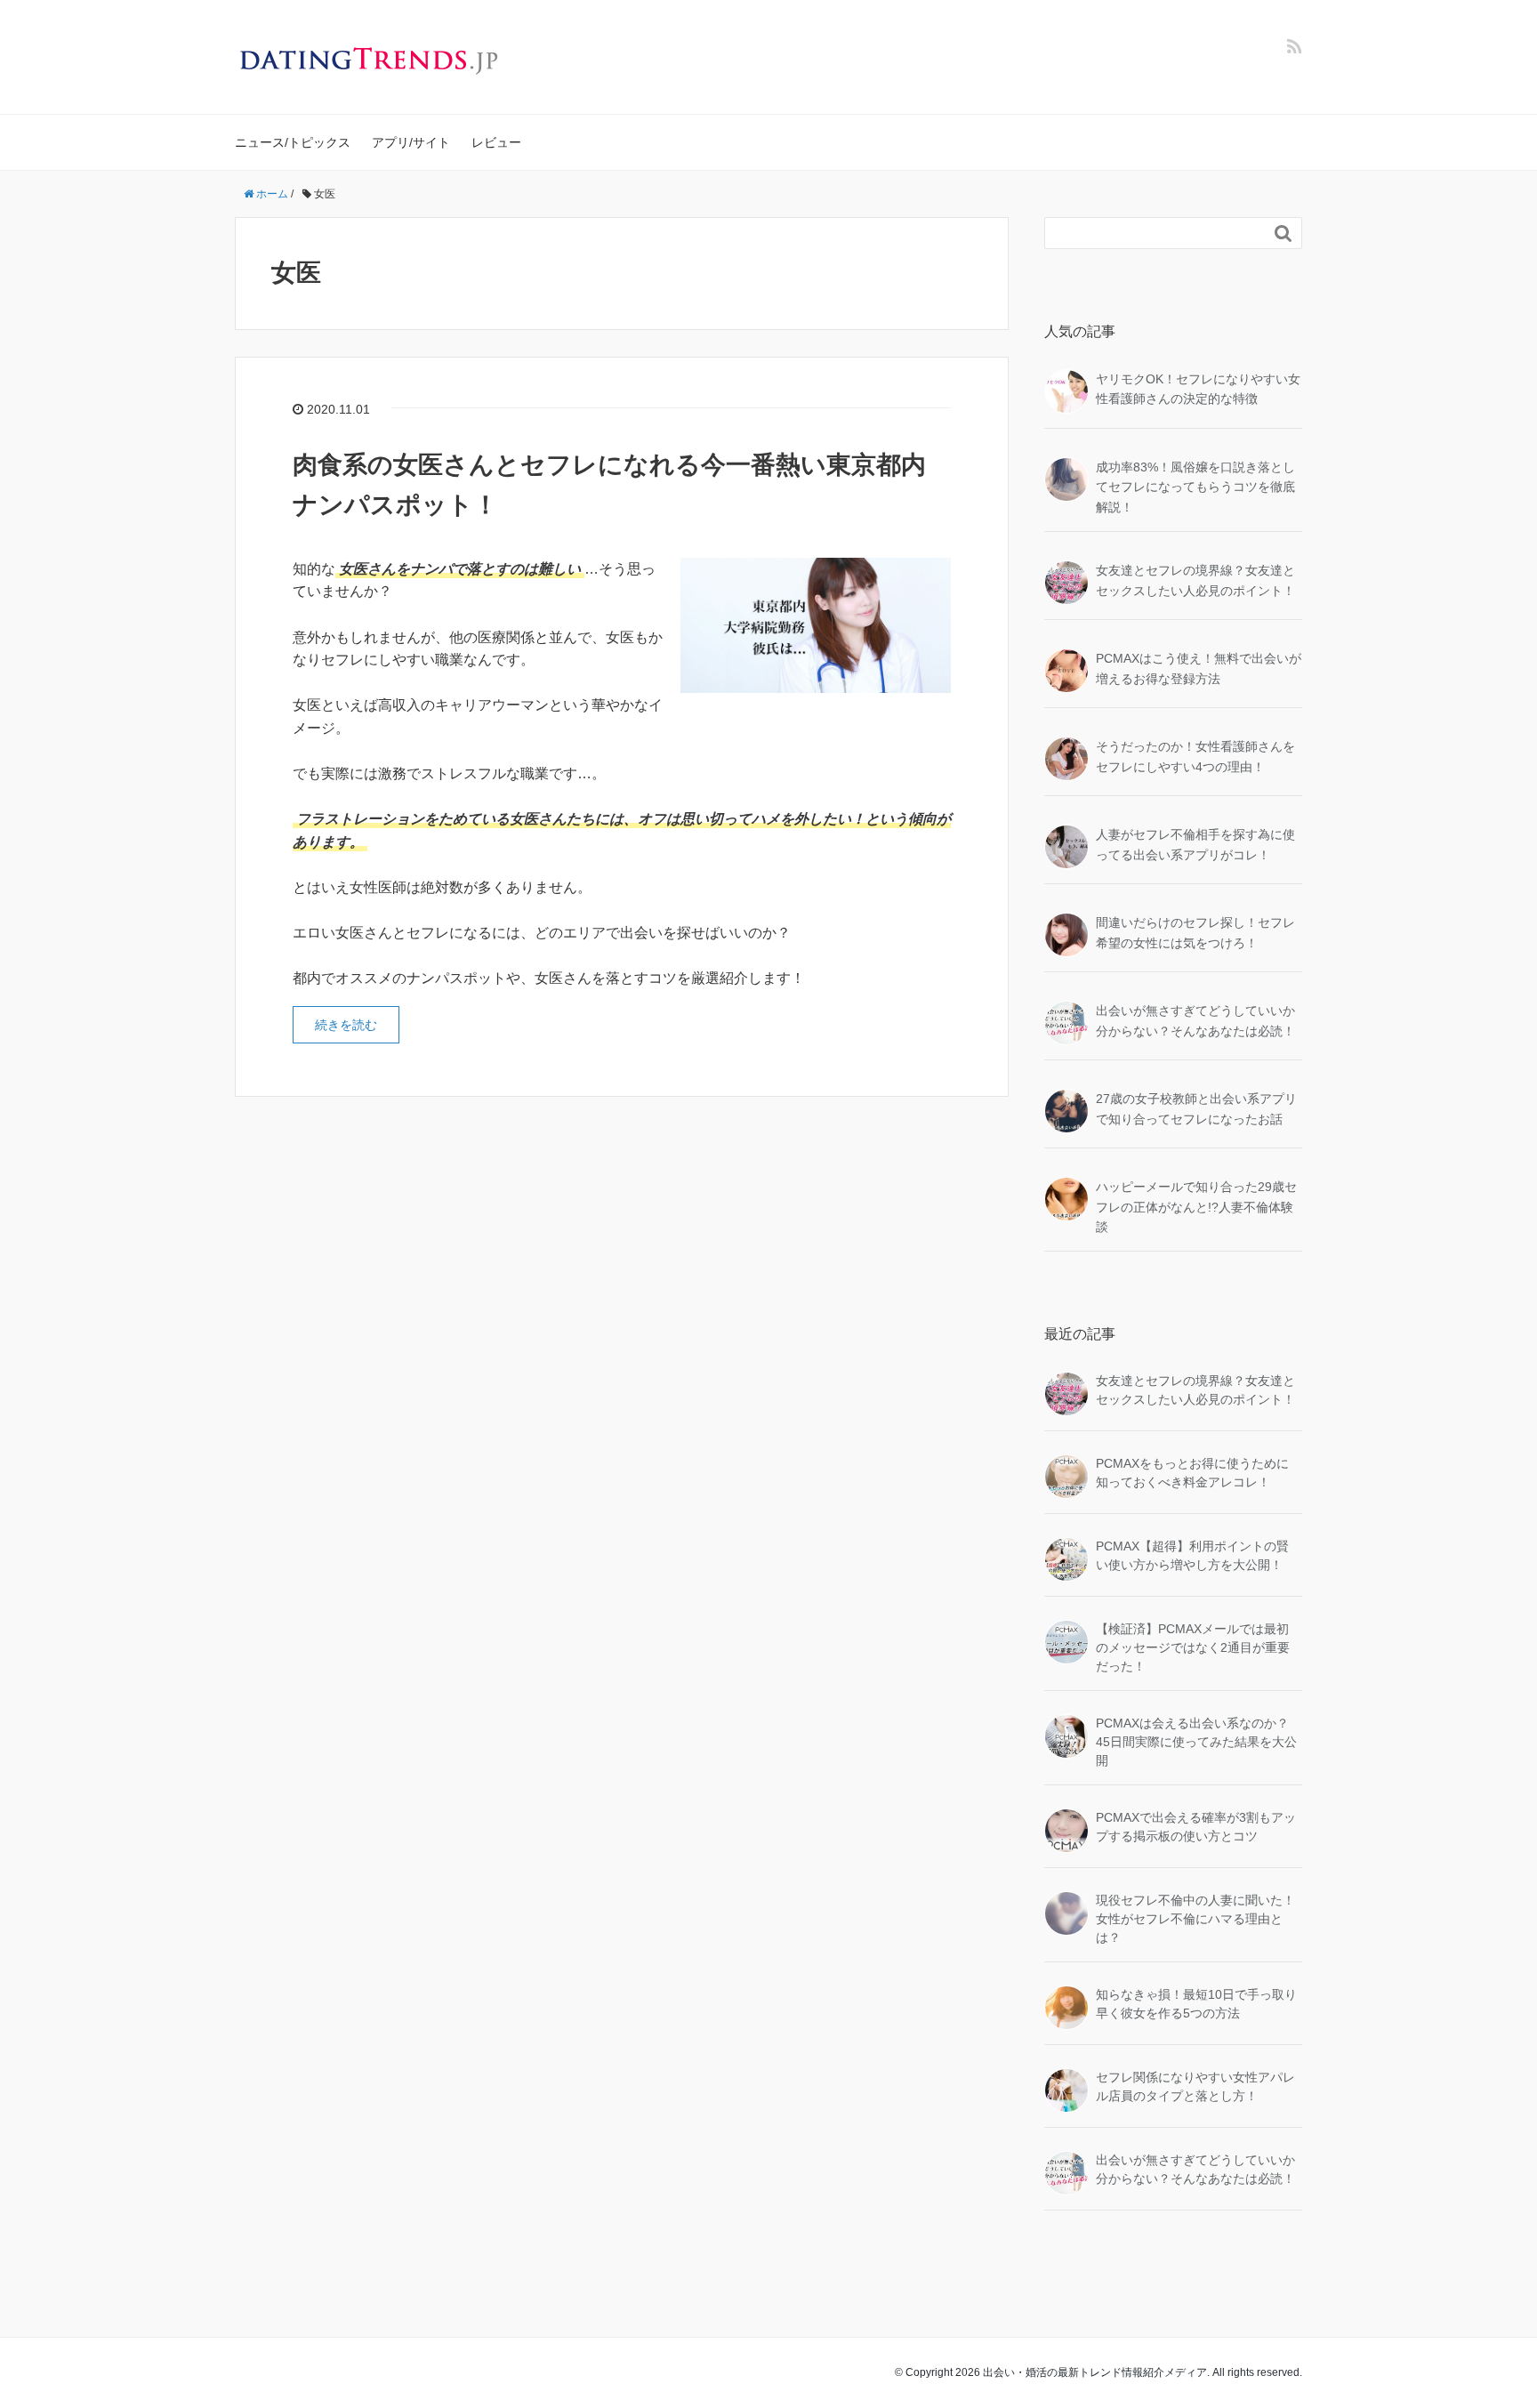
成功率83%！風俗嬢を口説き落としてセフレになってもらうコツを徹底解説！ (1195, 487)
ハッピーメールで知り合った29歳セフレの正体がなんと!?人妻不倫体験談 (1196, 1207)
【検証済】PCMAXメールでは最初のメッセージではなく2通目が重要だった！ (1193, 1647)
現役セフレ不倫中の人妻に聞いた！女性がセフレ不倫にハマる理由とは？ (1195, 1919)
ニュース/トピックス (293, 142)
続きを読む (346, 1025)
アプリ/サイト (411, 142)
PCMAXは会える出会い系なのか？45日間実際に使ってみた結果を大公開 (1196, 1742)
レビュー (496, 142)
